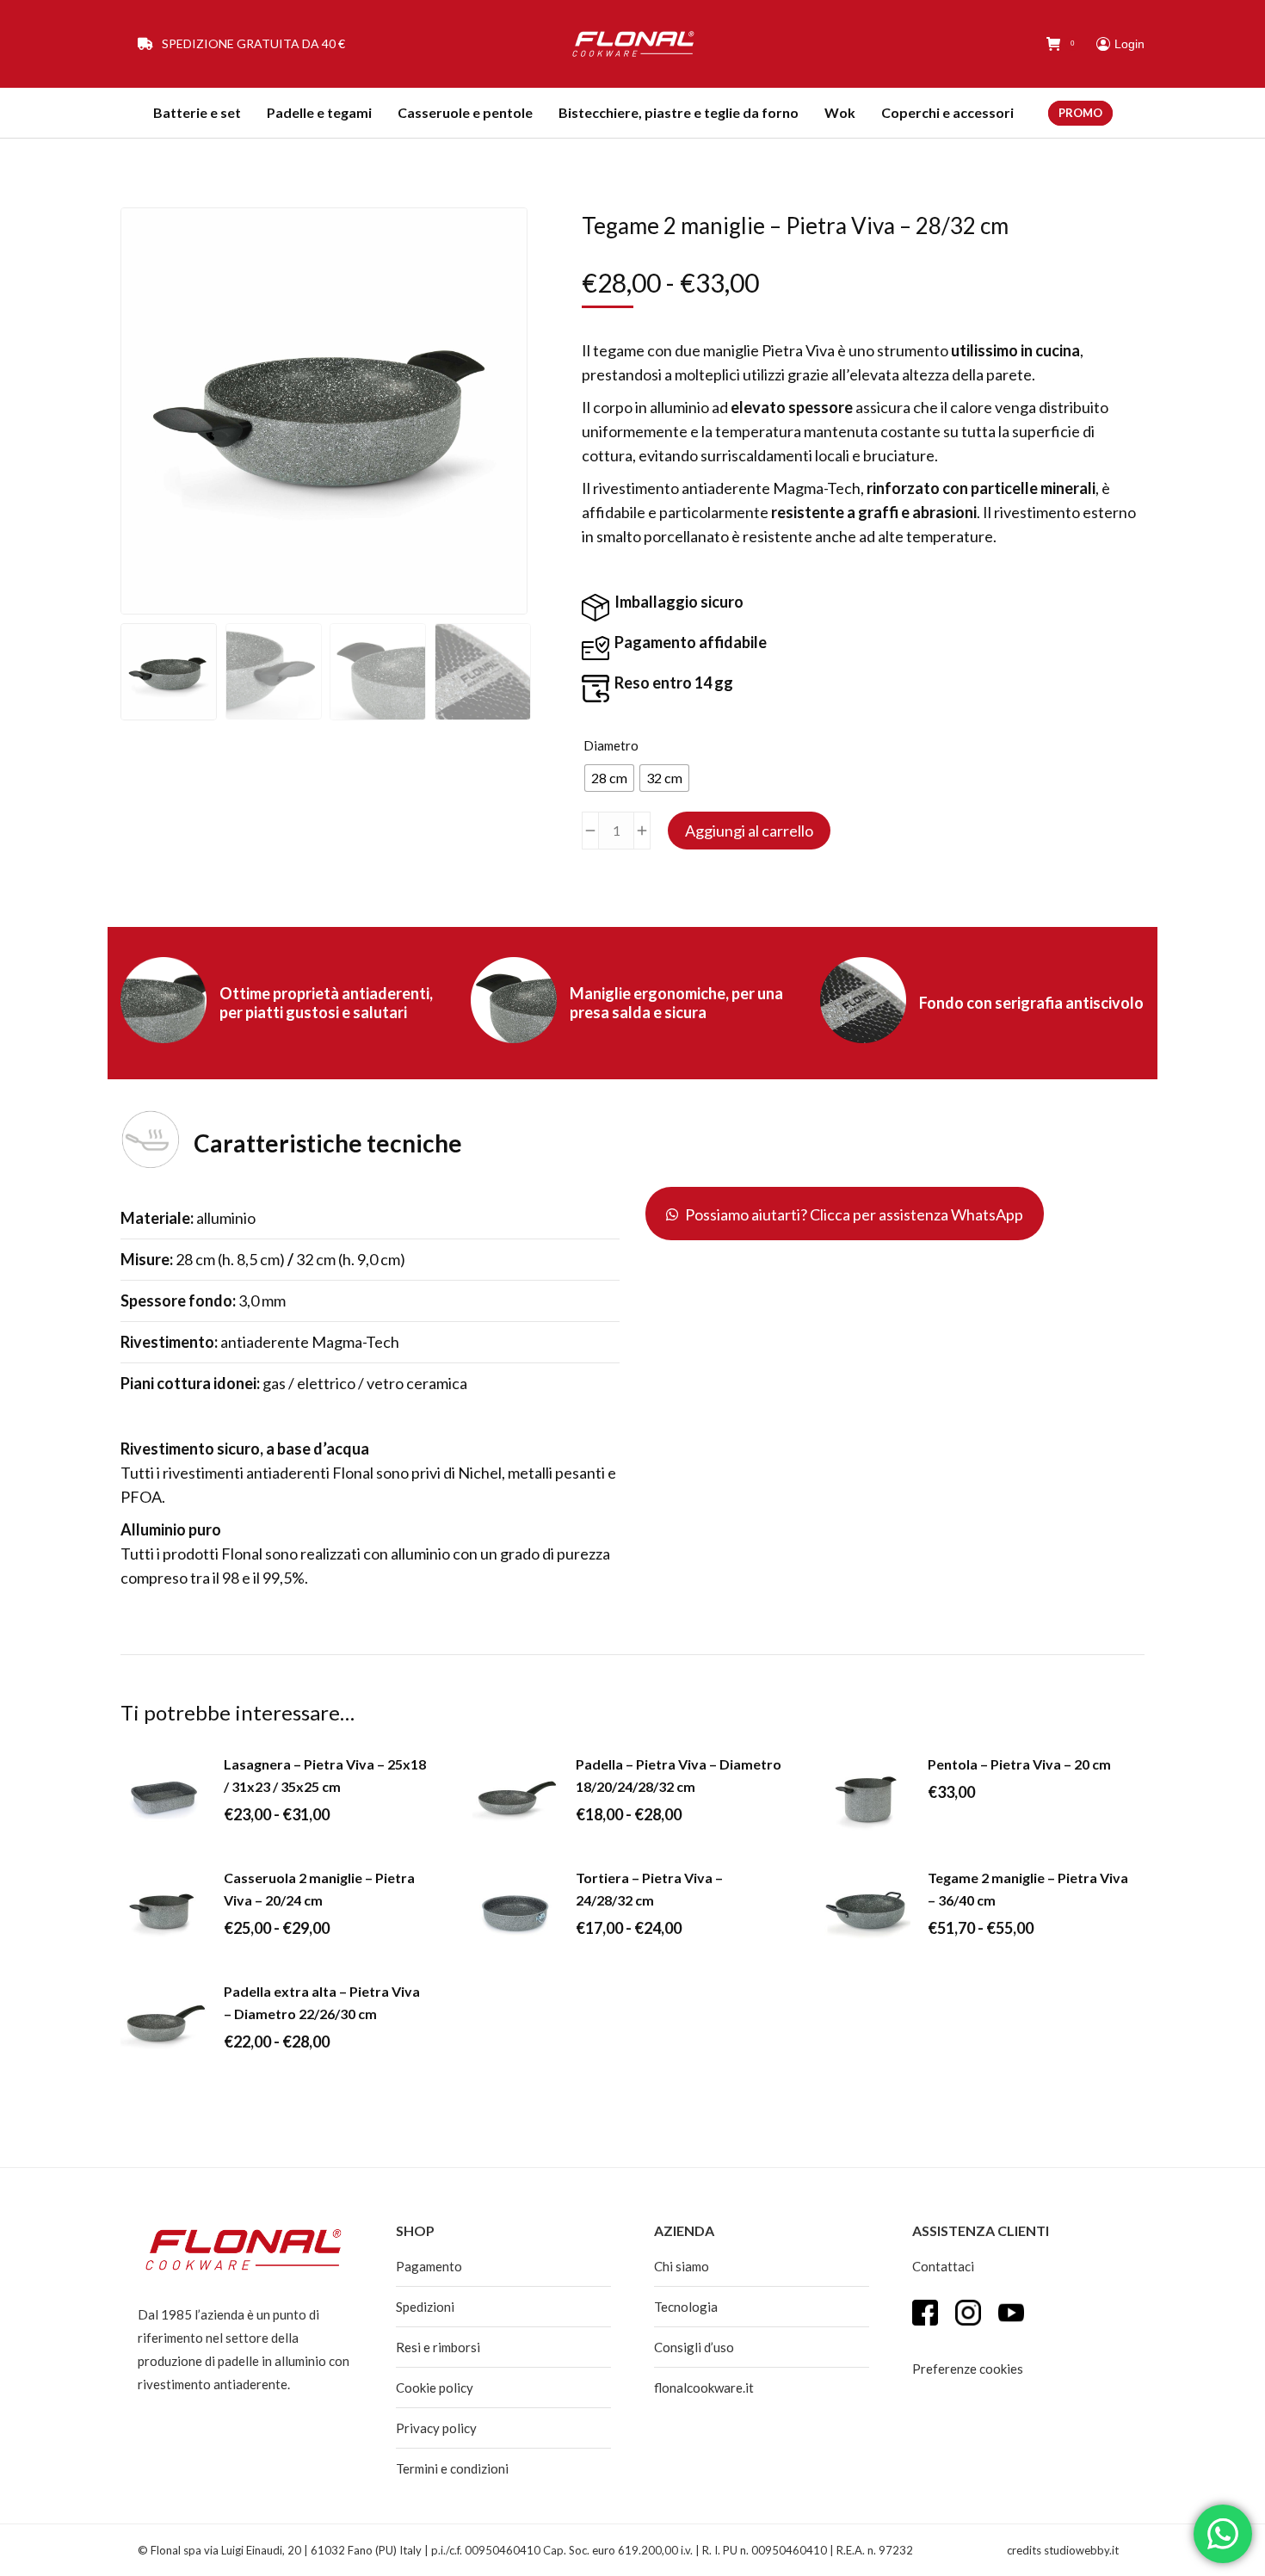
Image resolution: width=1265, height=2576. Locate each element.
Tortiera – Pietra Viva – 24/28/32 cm (649, 1889)
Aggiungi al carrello (749, 831)
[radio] (609, 778)
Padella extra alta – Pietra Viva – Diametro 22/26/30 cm (322, 2002)
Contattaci (943, 2266)
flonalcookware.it (704, 2388)
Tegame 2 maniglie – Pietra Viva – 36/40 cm (1028, 1889)
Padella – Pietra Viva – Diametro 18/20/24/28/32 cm (679, 1775)
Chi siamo (682, 2266)
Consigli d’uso (694, 2347)
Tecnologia (686, 2307)
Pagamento (429, 2266)
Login (1129, 44)
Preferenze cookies (968, 2369)
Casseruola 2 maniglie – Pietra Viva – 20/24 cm (319, 1889)
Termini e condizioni (452, 2468)
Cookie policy (435, 2388)
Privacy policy (436, 2428)
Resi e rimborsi (438, 2347)
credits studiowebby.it (1063, 2550)
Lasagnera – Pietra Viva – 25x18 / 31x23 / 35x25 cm (325, 1775)
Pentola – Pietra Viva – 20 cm (1019, 1764)
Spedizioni (425, 2307)
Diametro (611, 745)
